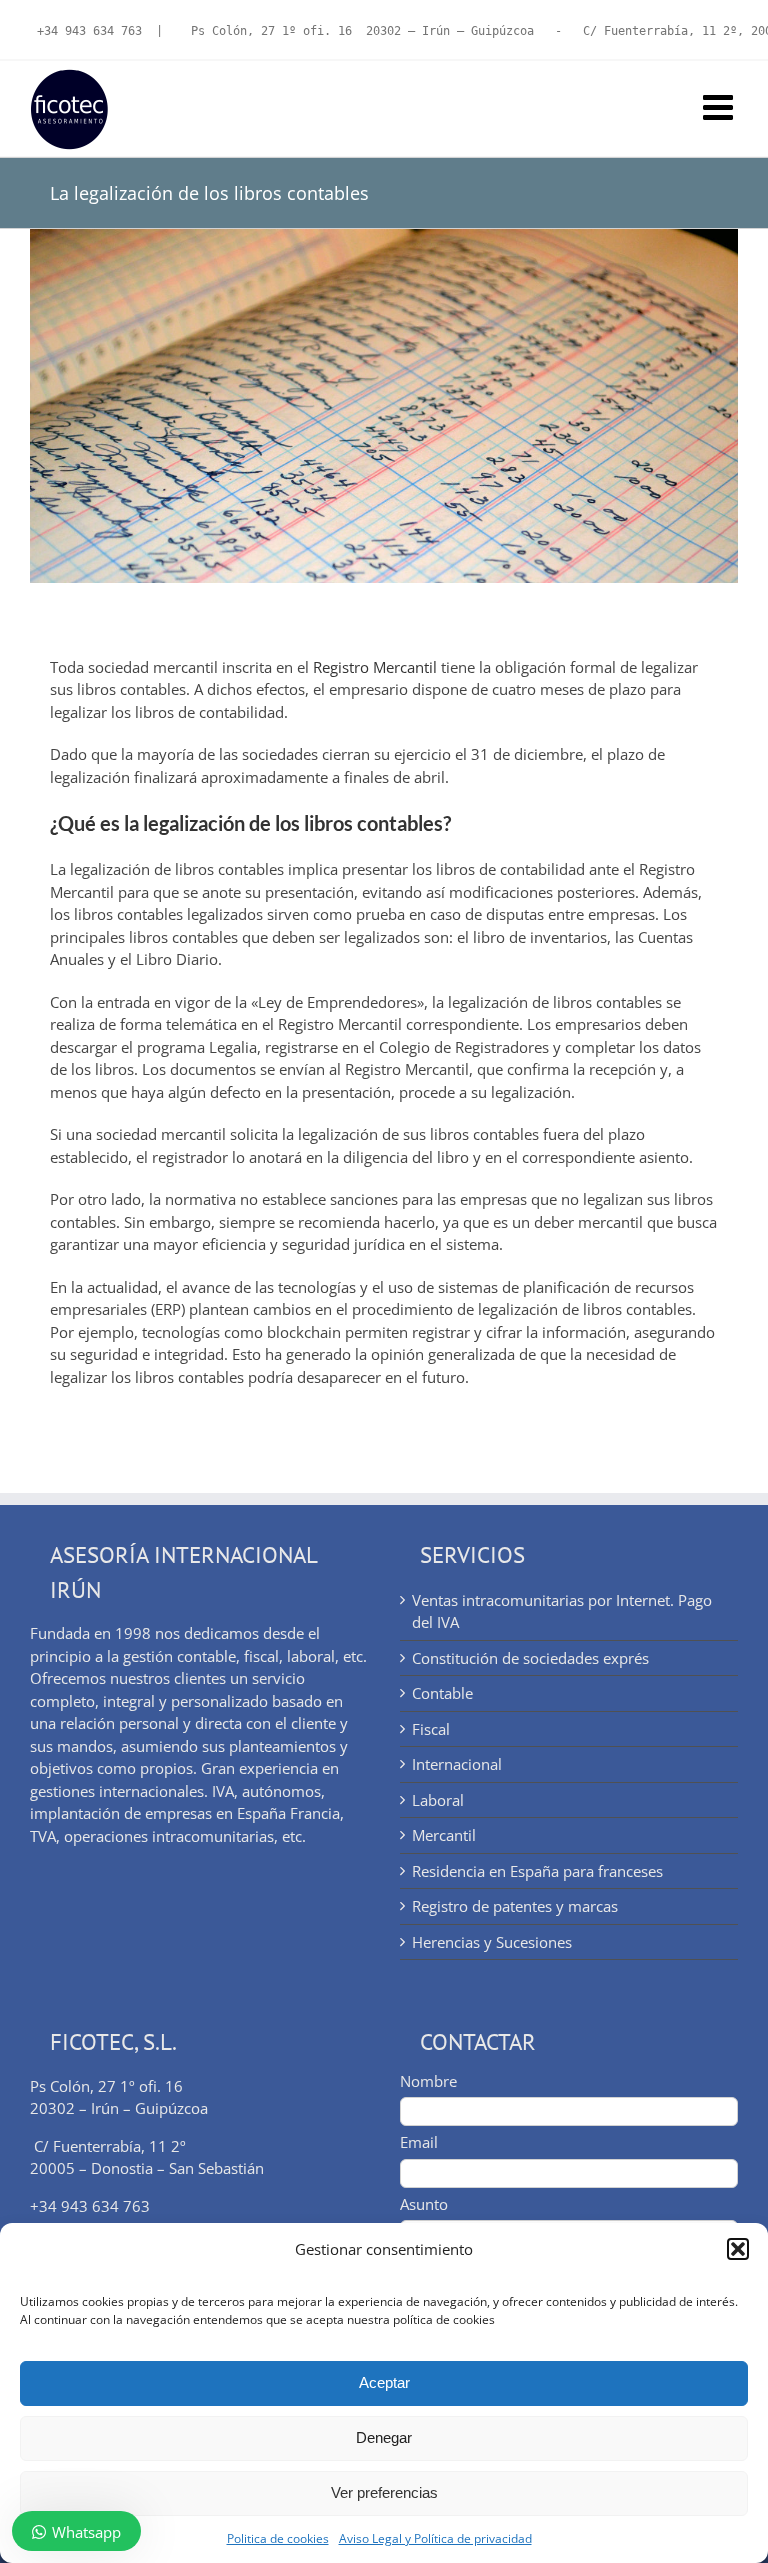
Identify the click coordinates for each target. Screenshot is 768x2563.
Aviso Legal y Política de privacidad (435, 2538)
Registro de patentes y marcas (515, 1906)
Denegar (384, 2437)
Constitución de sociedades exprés (530, 1658)
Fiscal (431, 1729)
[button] (738, 2249)
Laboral (438, 1800)
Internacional (457, 1764)
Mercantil (444, 1835)
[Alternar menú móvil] (720, 106)
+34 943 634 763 (89, 31)
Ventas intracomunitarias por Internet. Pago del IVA (562, 1611)
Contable (442, 1693)
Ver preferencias (384, 2492)
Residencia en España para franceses (537, 1871)
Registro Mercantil (375, 667)
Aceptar (384, 2382)
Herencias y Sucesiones (492, 1942)
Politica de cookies (278, 2538)
